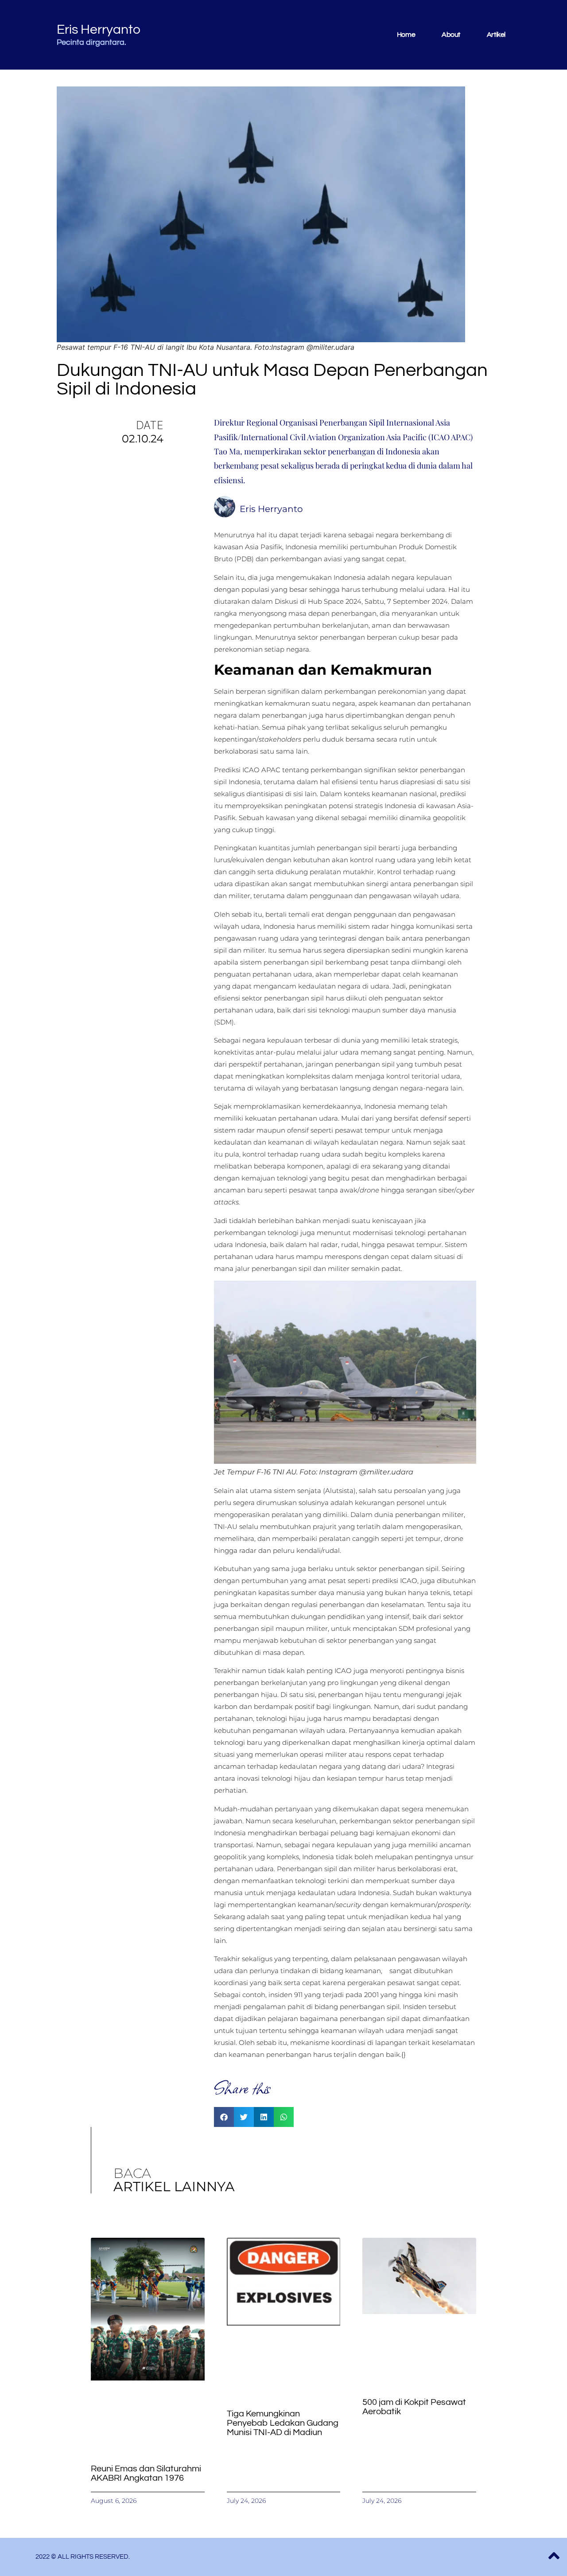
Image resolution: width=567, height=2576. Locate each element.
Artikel (496, 35)
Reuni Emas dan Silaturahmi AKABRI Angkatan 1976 (146, 2473)
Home (406, 35)
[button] (224, 2117)
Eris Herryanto (99, 29)
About (451, 35)
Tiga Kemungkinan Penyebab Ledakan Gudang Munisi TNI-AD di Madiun (283, 2423)
